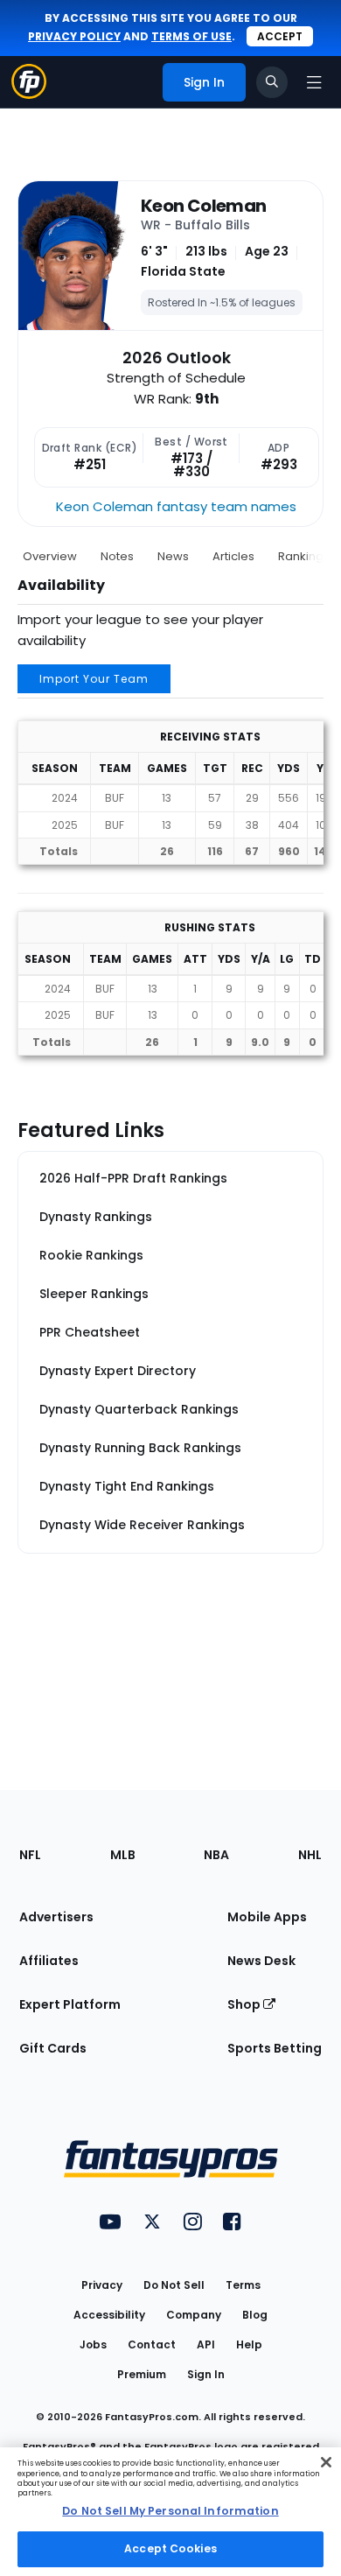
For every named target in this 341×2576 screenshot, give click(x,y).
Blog (255, 2315)
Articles (233, 556)
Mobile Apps (267, 1917)
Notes (117, 556)
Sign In (206, 2374)
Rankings (304, 556)
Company (194, 2315)
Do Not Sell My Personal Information (170, 2511)
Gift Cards (53, 2048)
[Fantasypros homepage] (29, 94)
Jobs (93, 2344)
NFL (30, 1855)
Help (249, 2344)
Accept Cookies (170, 2548)
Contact (152, 2344)
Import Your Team (94, 679)
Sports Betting (275, 2048)
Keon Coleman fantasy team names (176, 506)
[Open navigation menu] (314, 82)
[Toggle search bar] (272, 82)
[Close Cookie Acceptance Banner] (326, 2462)
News (173, 556)
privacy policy (74, 36)
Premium (142, 2374)
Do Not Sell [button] (174, 2285)
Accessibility (109, 2315)
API (206, 2344)
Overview (50, 556)
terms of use (191, 36)
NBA (216, 1855)
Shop (245, 2004)
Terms (243, 2285)
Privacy (102, 2285)
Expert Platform (70, 2004)
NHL (310, 1855)
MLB (123, 1855)
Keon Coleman (203, 206)
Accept (280, 36)
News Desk (261, 1961)
